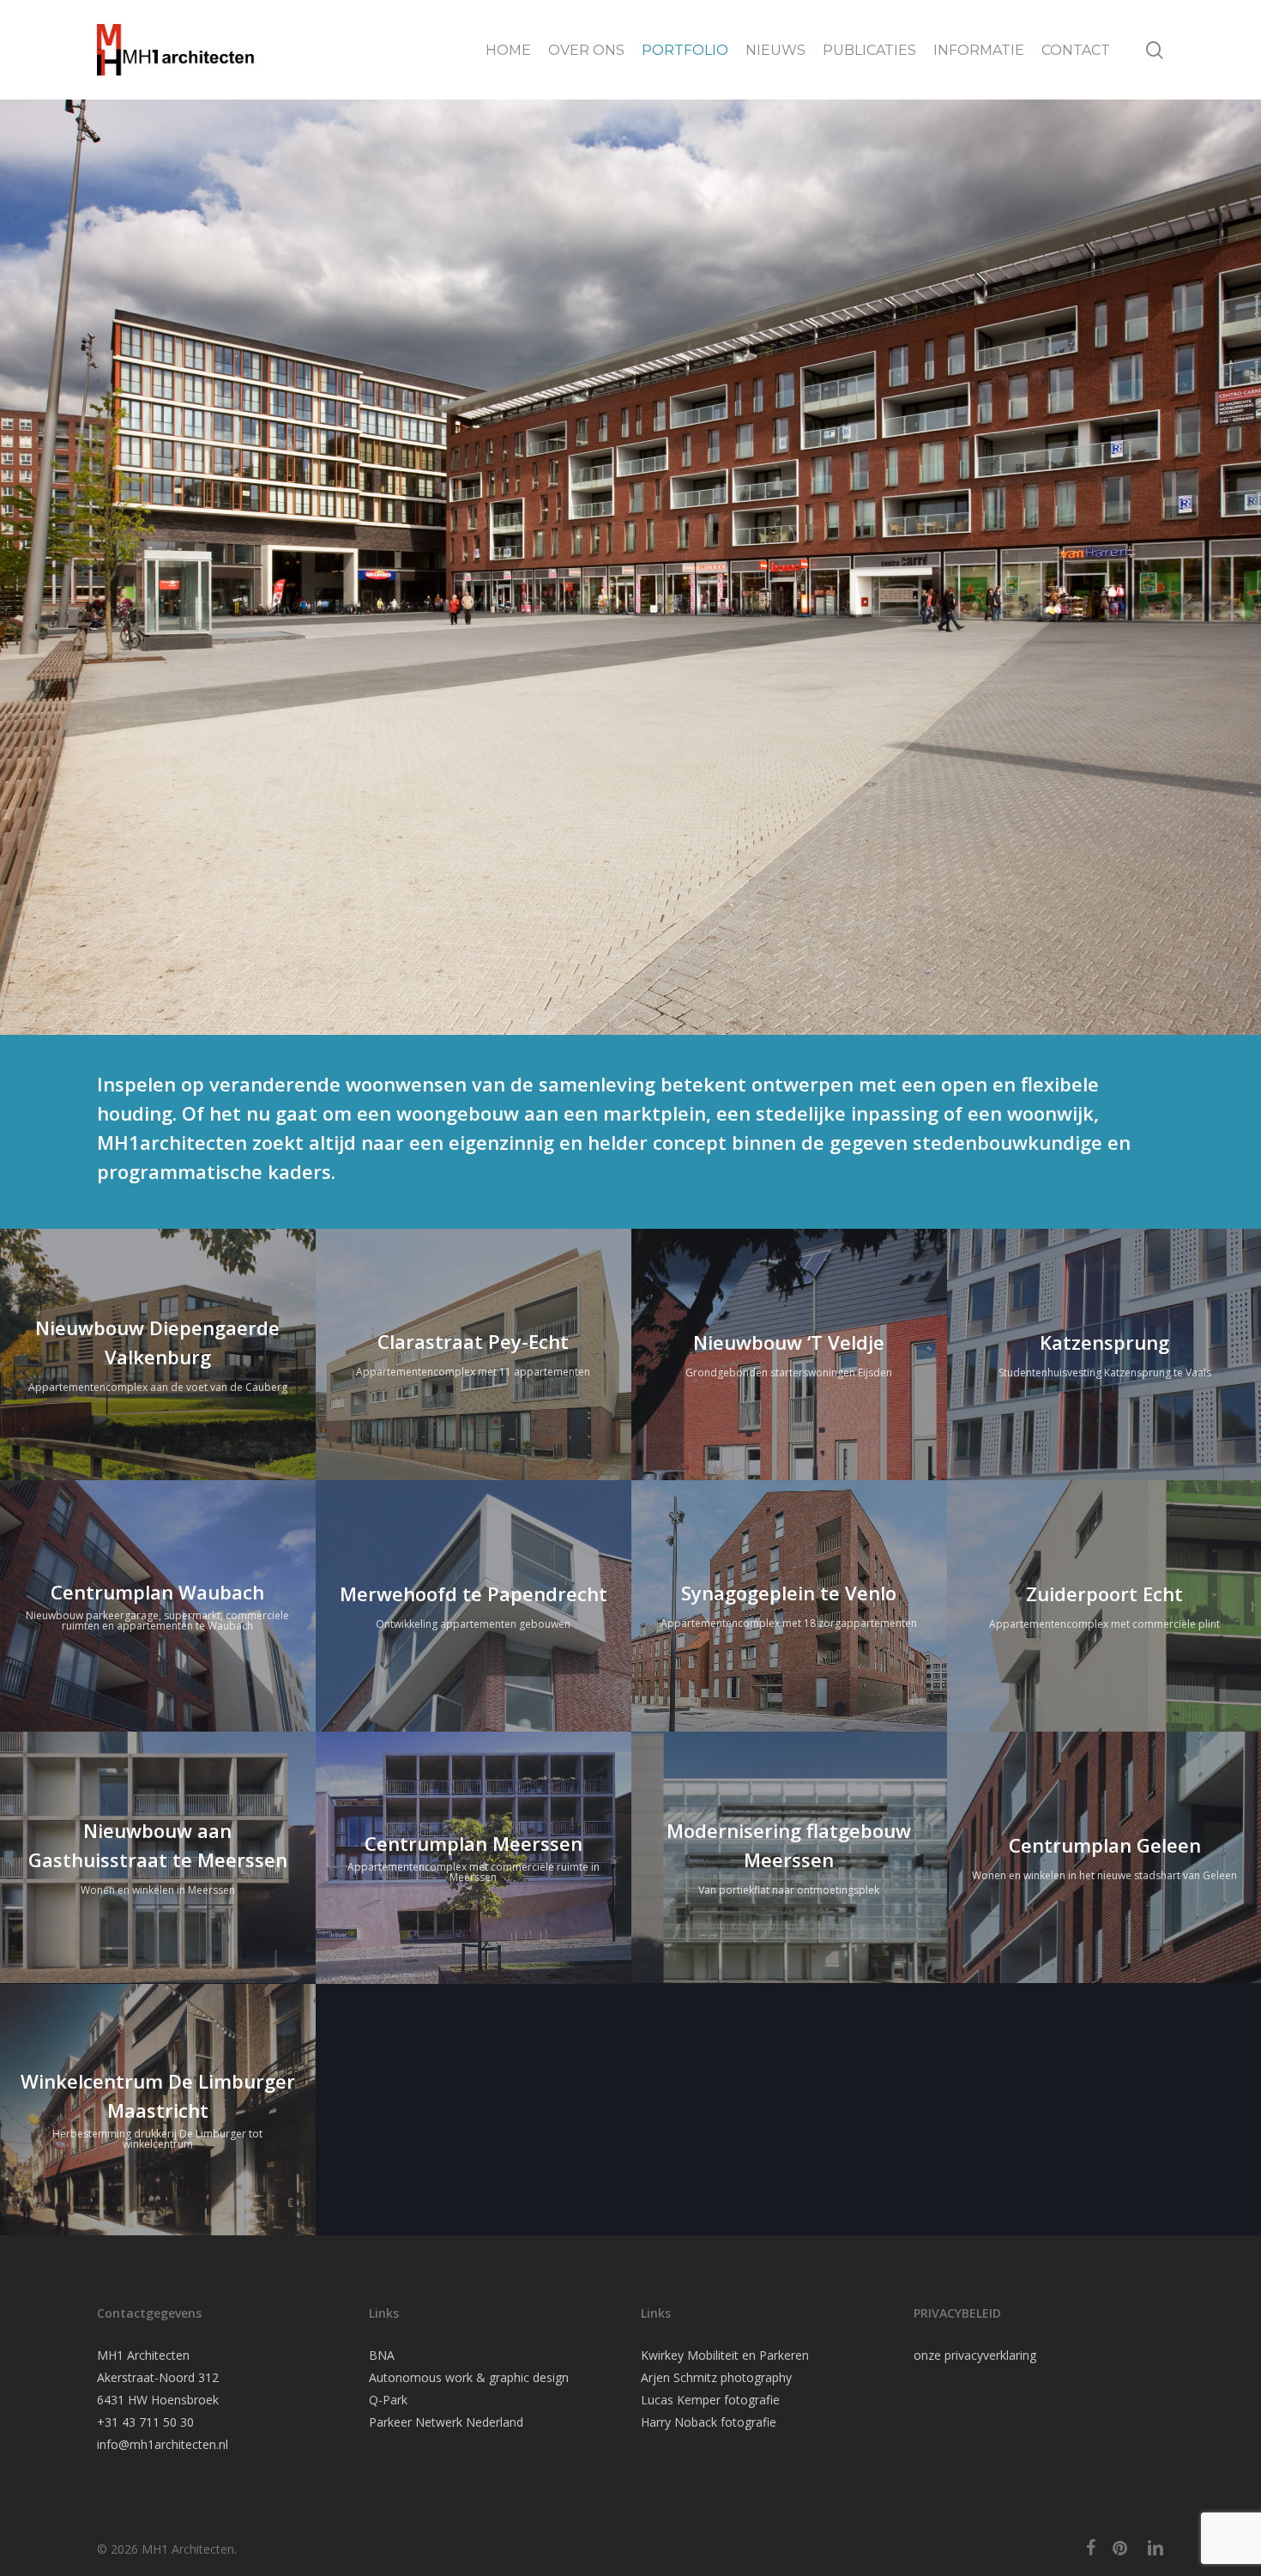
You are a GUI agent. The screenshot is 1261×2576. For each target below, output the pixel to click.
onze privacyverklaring (975, 2355)
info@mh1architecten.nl (163, 2444)
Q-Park (388, 2400)
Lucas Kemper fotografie (710, 2400)
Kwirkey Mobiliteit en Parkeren (725, 2355)
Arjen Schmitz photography (716, 2377)
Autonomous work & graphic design (469, 2377)
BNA (382, 2355)
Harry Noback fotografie (709, 2422)
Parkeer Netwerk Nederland (446, 2422)
